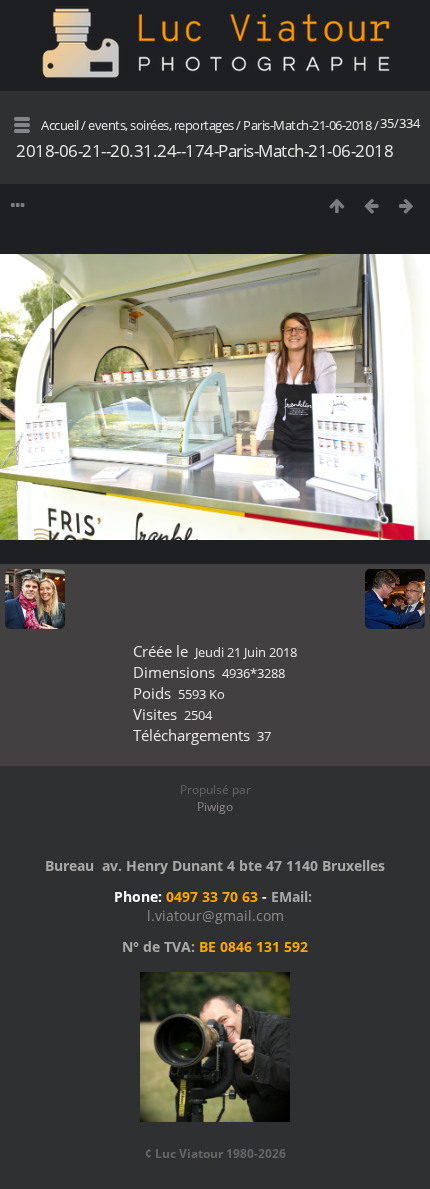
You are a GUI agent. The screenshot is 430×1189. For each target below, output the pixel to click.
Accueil (60, 125)
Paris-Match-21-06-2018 (307, 125)
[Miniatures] (336, 205)
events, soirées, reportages (162, 125)
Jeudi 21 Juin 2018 (246, 652)
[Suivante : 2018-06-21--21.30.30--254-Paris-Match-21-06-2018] (406, 205)
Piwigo (215, 806)
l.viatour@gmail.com (215, 915)
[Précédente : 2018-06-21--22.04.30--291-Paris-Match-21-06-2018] (371, 205)
